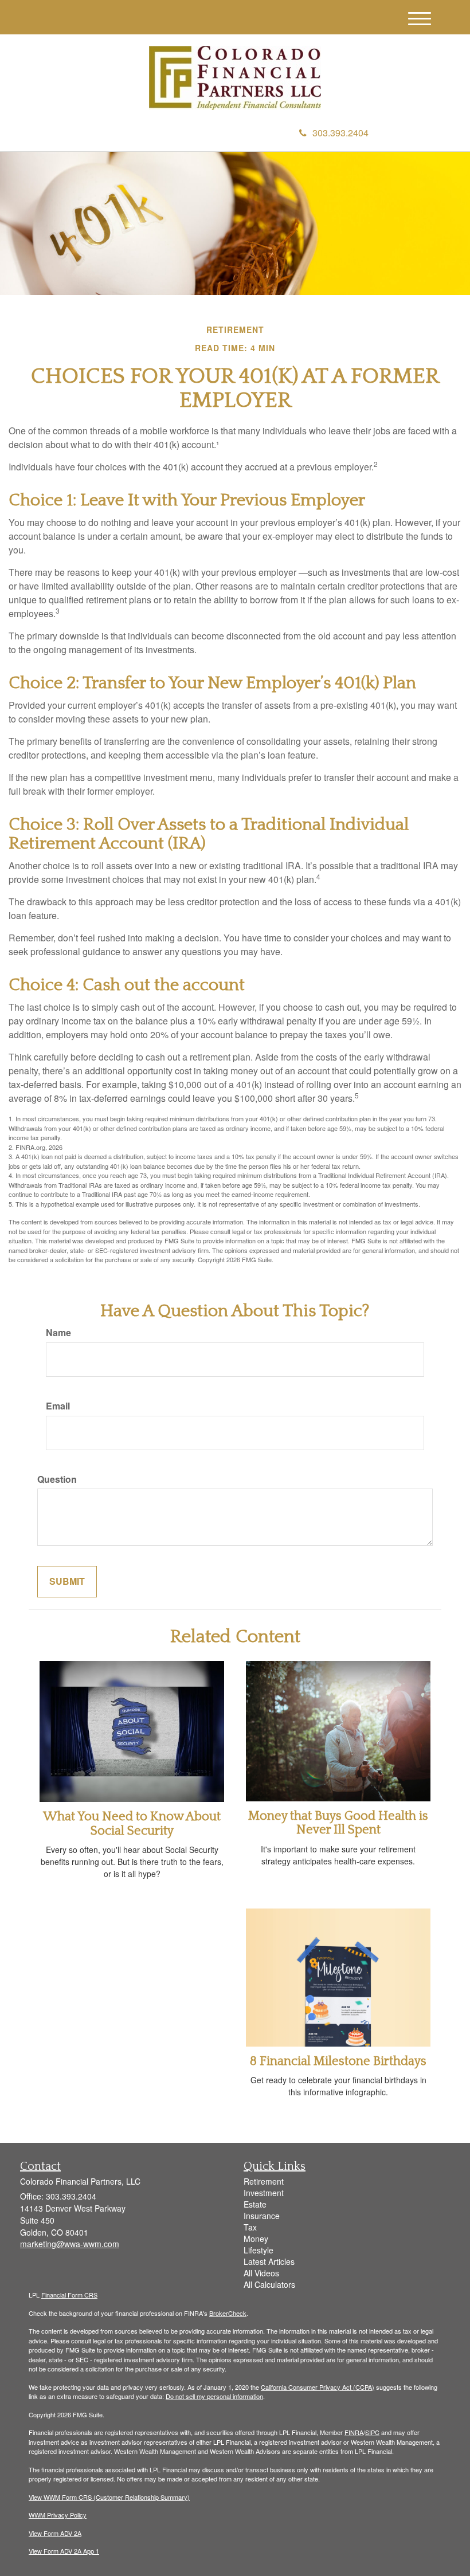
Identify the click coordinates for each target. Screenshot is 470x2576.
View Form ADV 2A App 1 (64, 2551)
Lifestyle (258, 2250)
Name (58, 1333)
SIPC (372, 2432)
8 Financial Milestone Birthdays (338, 2061)
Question (57, 1479)
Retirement (264, 2181)
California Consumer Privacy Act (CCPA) (318, 2387)
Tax (250, 2227)
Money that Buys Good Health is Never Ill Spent (338, 1823)
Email (58, 1406)
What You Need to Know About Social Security (132, 1823)
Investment (264, 2193)
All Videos (261, 2273)
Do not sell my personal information (214, 2396)
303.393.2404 (340, 133)
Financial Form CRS (69, 2295)
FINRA (354, 2432)
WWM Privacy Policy (58, 2515)
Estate (255, 2204)
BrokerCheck (228, 2313)
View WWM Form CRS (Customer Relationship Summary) (109, 2497)
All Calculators (269, 2284)
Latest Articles (269, 2261)
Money (256, 2239)
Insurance (262, 2216)
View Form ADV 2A (55, 2533)
